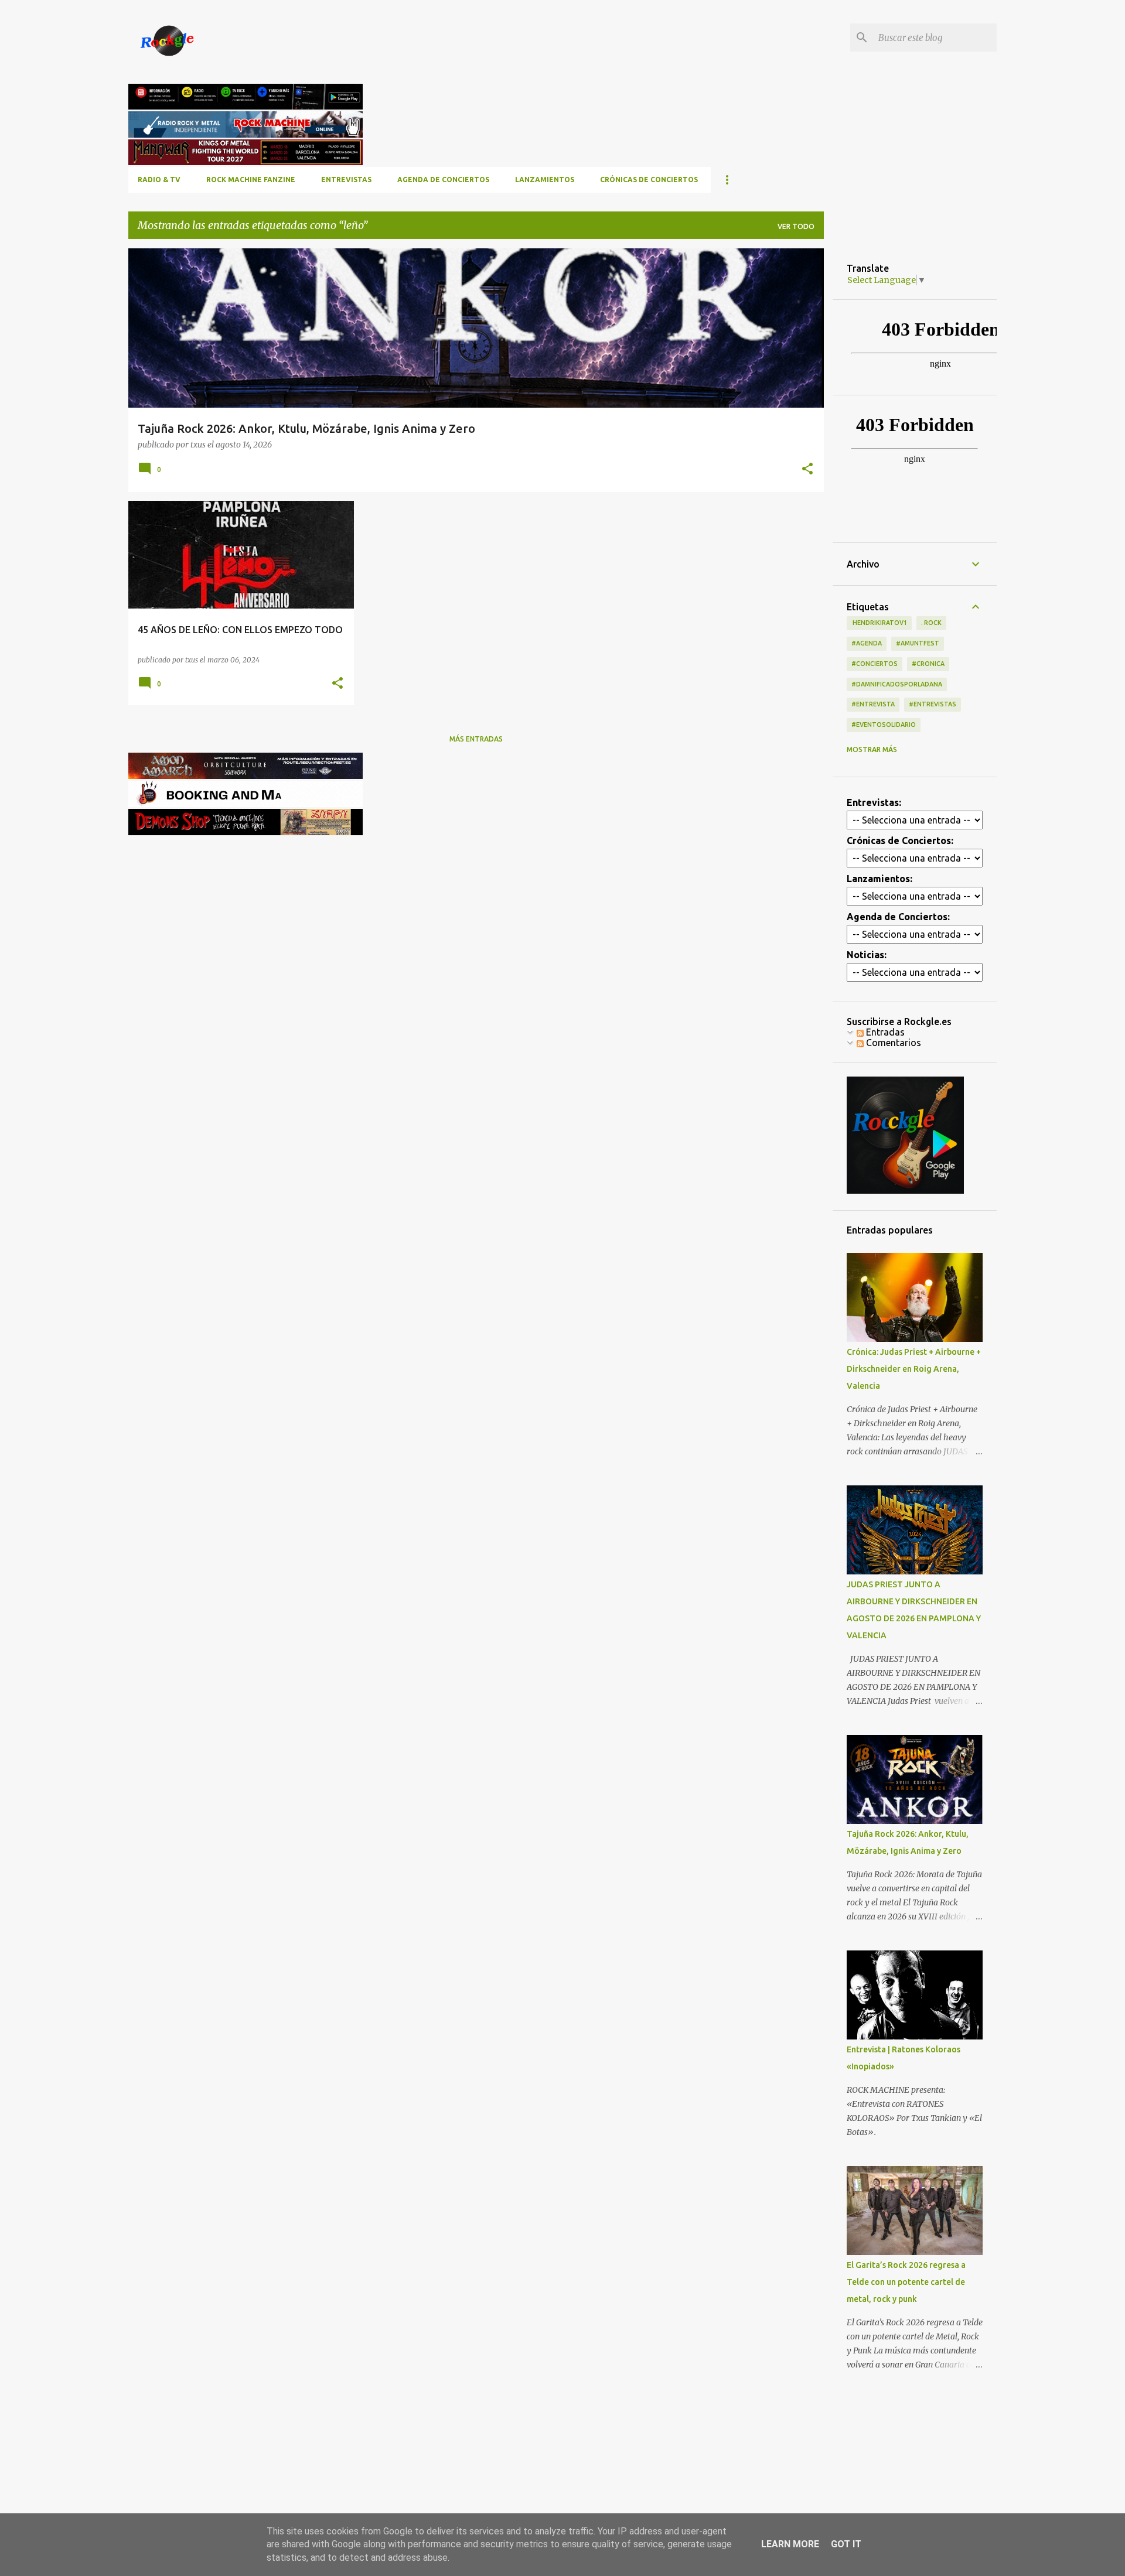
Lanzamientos (545, 180)
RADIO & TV (159, 180)
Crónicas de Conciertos (649, 180)
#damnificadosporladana (897, 684)
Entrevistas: (874, 802)
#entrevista (873, 704)
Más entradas (476, 739)
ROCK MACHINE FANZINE (251, 180)
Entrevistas (346, 180)
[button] (807, 469)
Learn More (790, 2544)
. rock (931, 623)
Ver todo (796, 226)
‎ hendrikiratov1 (879, 623)
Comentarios (892, 1043)
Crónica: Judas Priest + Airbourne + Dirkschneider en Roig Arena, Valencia (914, 1369)
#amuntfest (918, 643)
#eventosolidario (884, 725)
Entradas (884, 1032)
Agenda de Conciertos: (898, 917)
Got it (846, 2544)
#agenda (867, 643)
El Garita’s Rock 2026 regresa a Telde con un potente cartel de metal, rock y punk (906, 2282)
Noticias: (867, 955)
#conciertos (875, 664)
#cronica (928, 664)
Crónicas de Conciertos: (900, 841)
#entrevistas (933, 704)
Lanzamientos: (879, 879)
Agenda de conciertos (443, 180)
